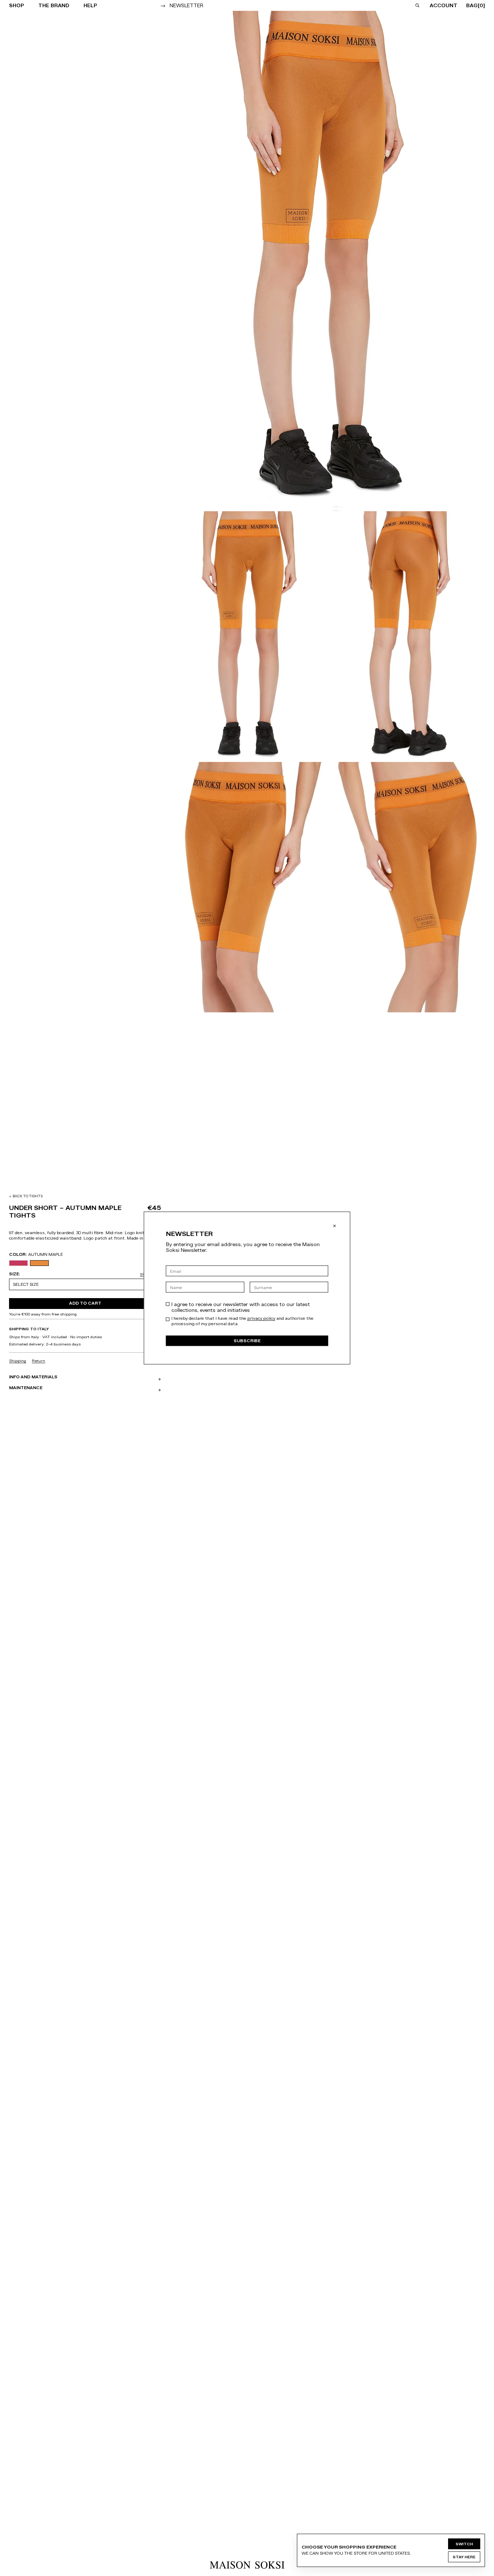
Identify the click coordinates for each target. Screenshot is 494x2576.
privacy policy (261, 1318)
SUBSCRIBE (247, 1341)
